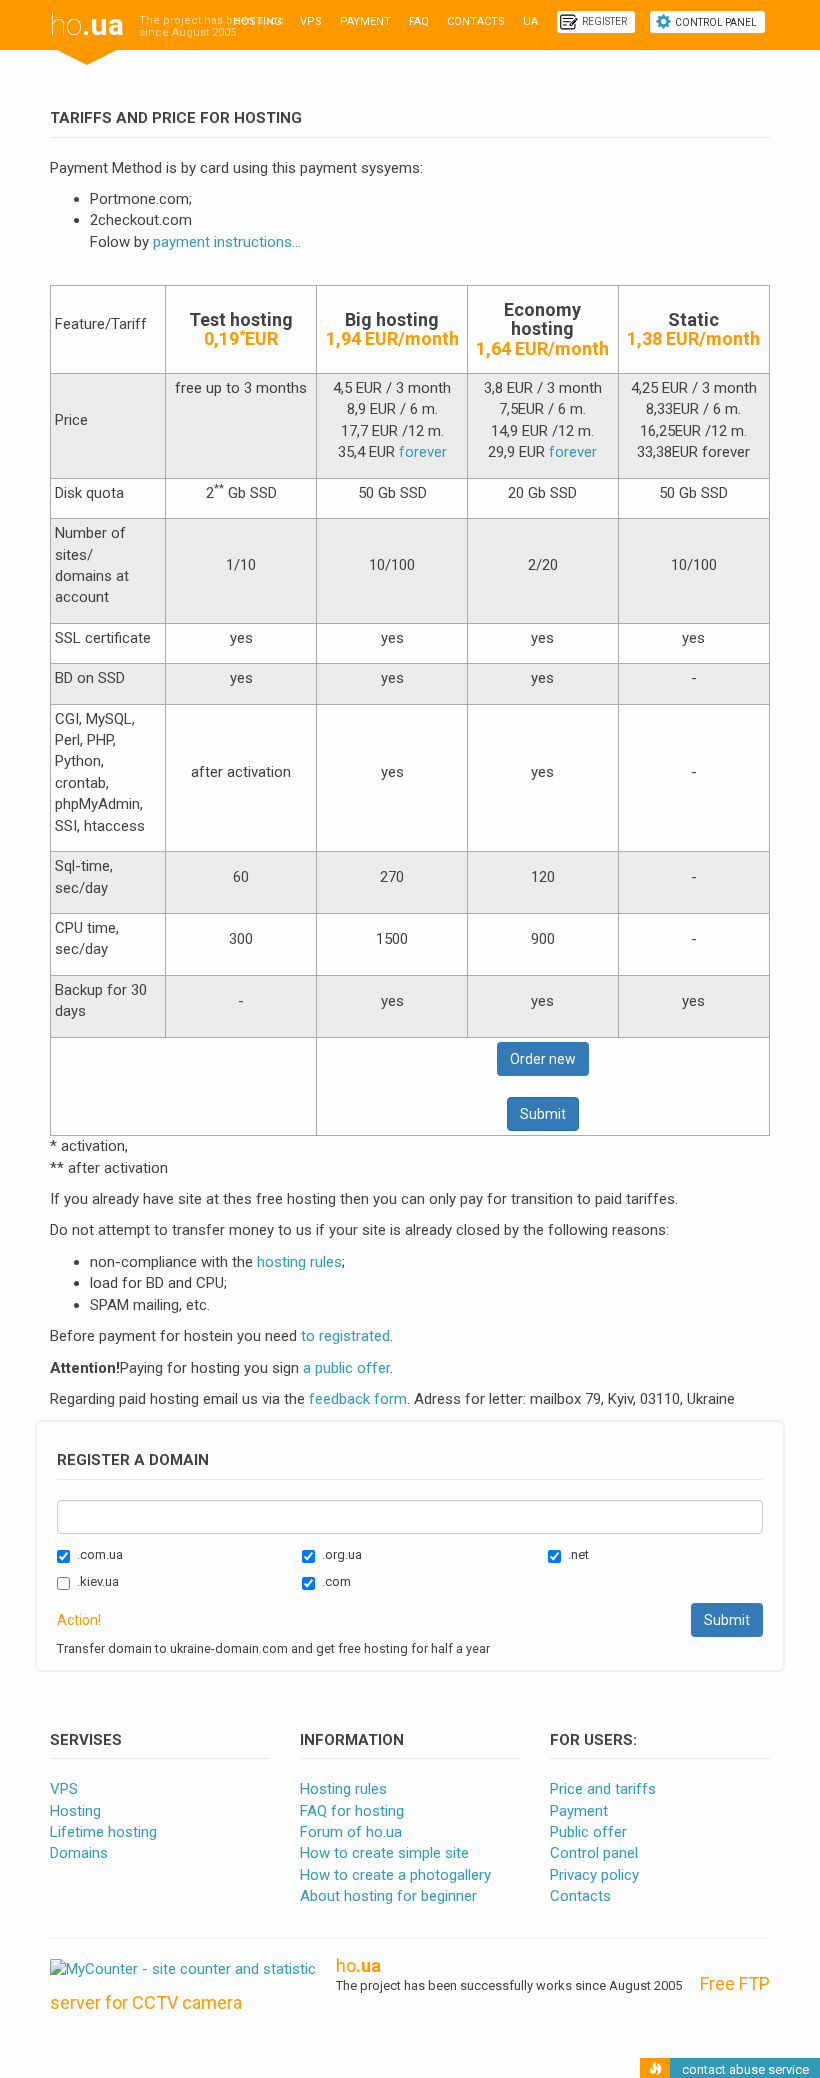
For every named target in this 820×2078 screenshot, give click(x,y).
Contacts (476, 21)
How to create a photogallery (395, 1875)
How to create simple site (384, 1853)
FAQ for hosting (352, 1811)
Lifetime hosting (103, 1832)
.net (578, 1554)
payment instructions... (227, 242)
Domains (79, 1853)
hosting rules (299, 1262)
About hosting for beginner (388, 1896)
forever (423, 452)
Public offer (588, 1832)
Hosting (257, 21)
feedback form (358, 1399)
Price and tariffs (603, 1789)
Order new (543, 1059)
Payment (365, 21)
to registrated (345, 1336)
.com (336, 1581)
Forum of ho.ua (351, 1832)
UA (530, 21)
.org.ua (342, 1554)
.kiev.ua (98, 1581)
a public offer (346, 1368)
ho (87, 24)
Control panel (716, 22)
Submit (543, 1114)
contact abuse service (745, 2069)
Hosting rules (343, 1789)
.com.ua (100, 1554)
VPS (311, 21)
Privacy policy (594, 1875)
